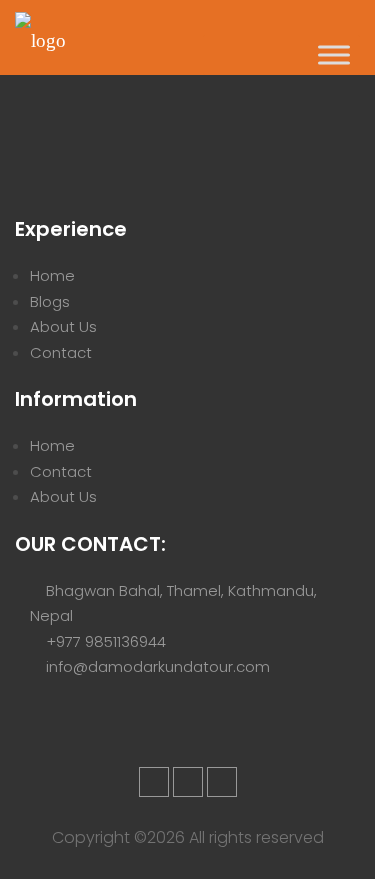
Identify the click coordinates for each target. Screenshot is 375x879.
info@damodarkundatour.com (158, 666)
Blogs (50, 301)
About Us (63, 326)
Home (52, 275)
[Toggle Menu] (334, 54)
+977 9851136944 (106, 641)
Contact (61, 352)
